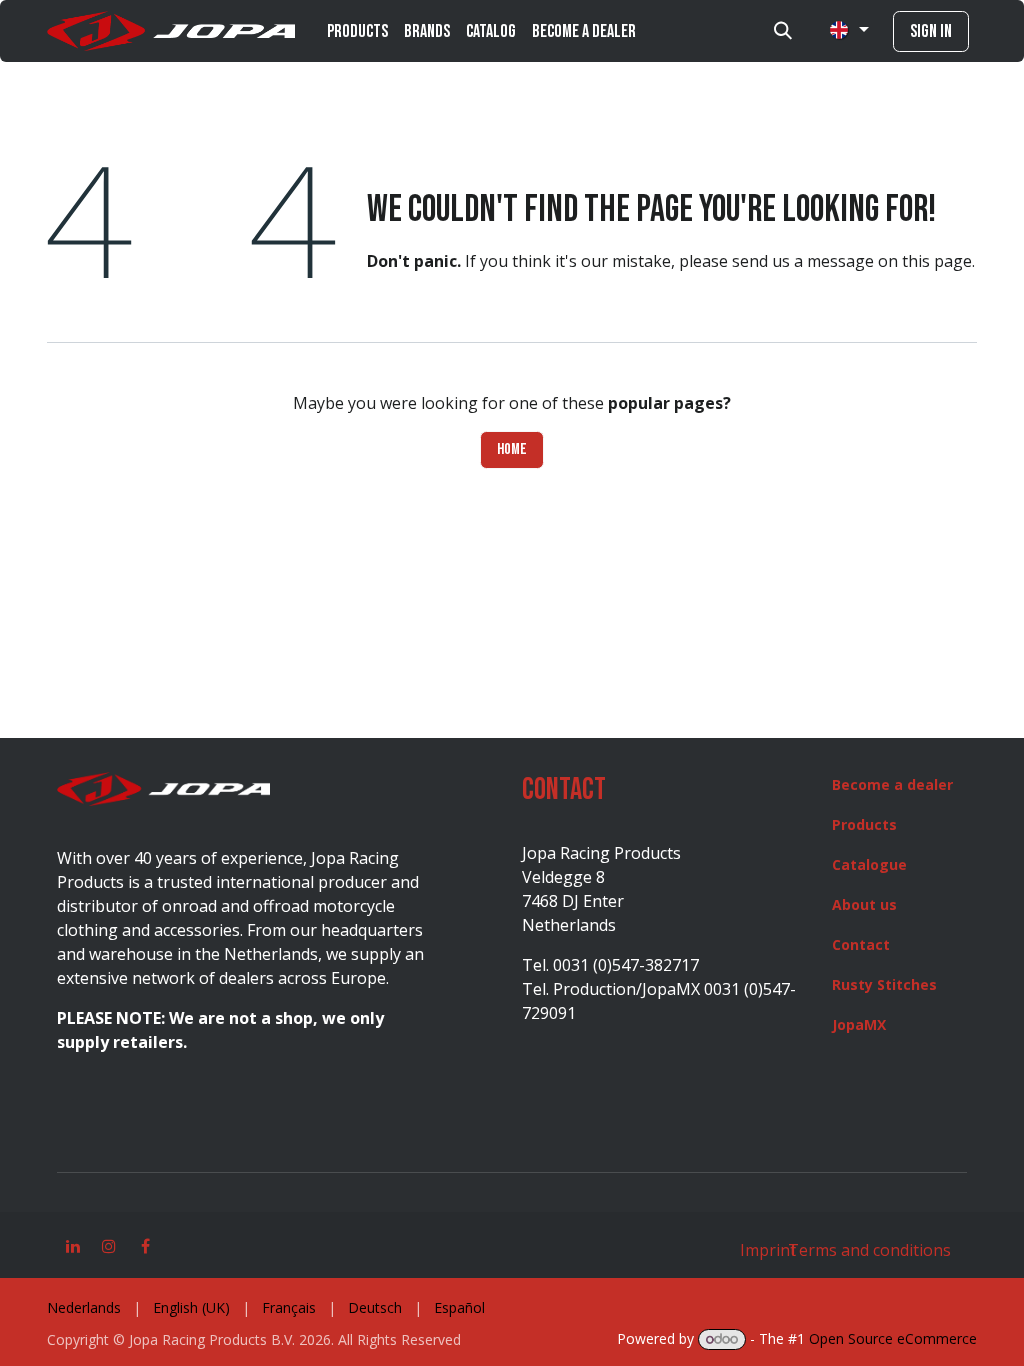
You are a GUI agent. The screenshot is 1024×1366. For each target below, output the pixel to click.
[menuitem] (357, 31)
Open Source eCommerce (893, 1338)
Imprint (768, 1250)
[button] (783, 31)
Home (512, 449)
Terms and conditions (867, 1250)
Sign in (931, 31)
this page (937, 261)
